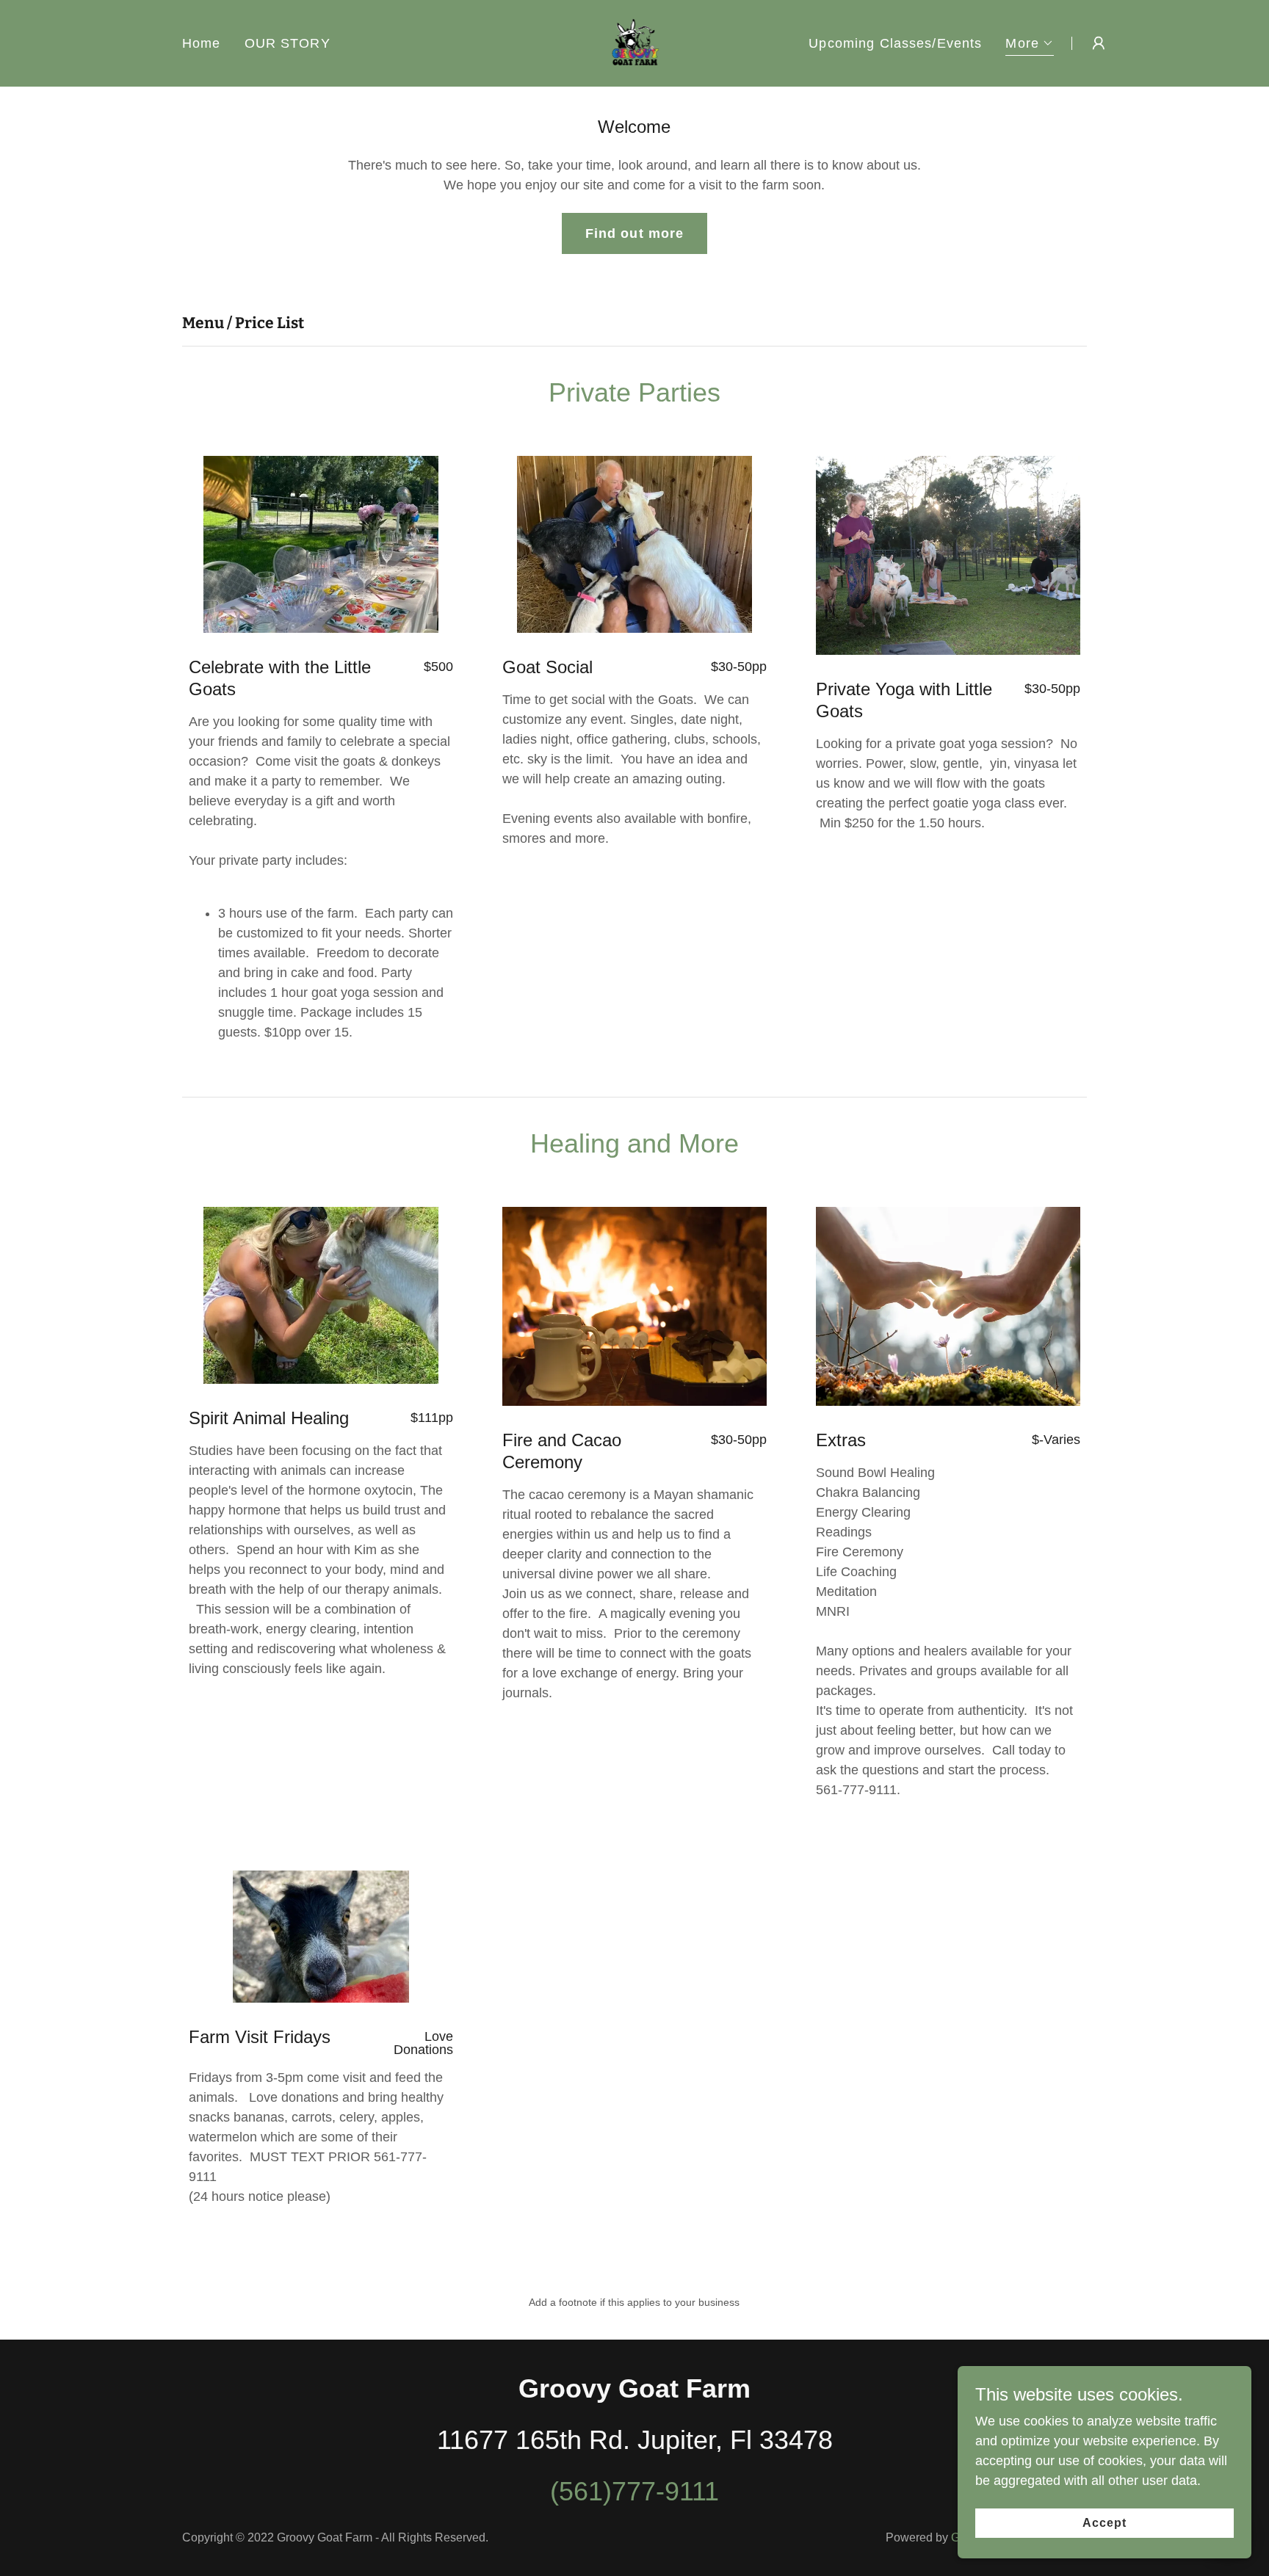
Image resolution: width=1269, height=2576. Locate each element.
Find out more (635, 233)
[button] (1030, 45)
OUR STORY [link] (288, 43)
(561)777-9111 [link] (634, 2491)
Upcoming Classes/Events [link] (895, 43)
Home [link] (202, 43)
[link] (635, 43)
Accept (1104, 2523)
